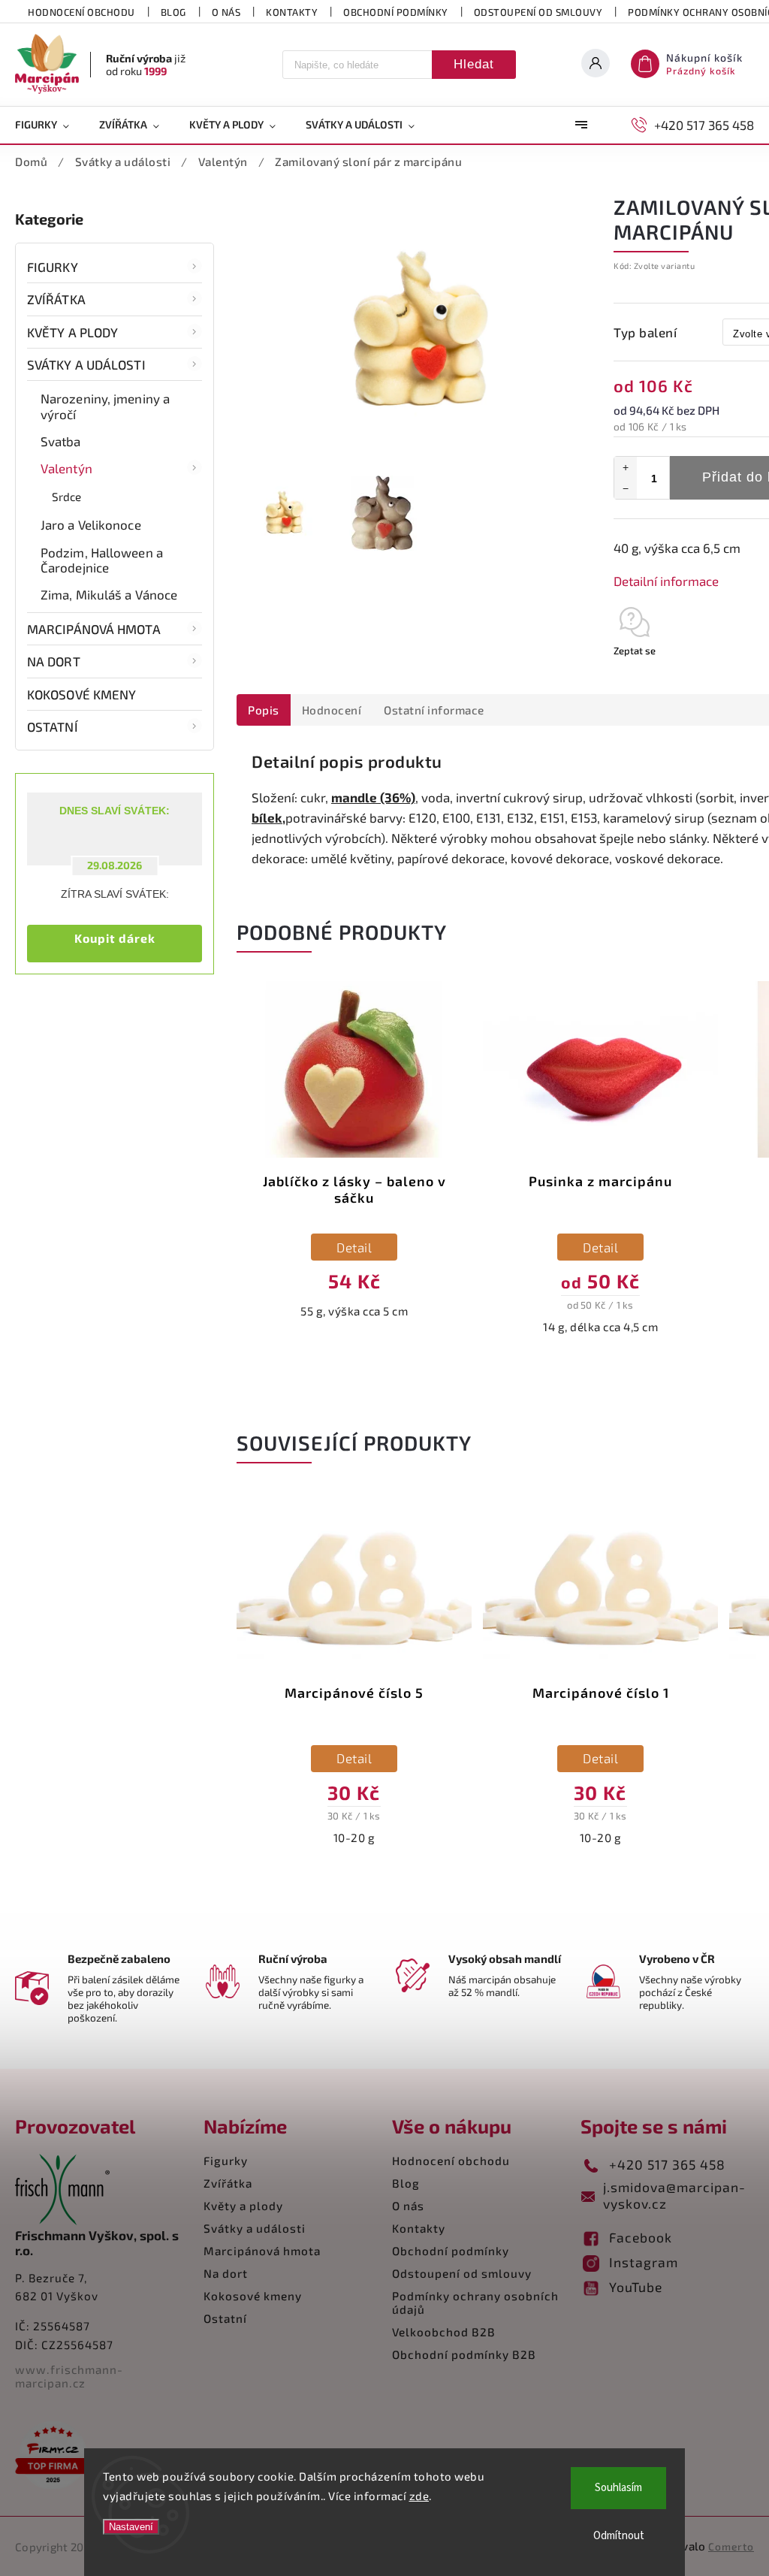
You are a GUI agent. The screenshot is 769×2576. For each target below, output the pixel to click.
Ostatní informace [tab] (434, 710)
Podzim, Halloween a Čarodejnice (102, 560)
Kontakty (292, 12)
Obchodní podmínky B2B (464, 2354)
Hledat (474, 64)
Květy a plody (72, 332)
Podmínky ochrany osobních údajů (475, 2303)
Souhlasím (618, 2488)
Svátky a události (86, 364)
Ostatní (53, 726)
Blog (173, 12)
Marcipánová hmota (94, 629)
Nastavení (131, 2527)
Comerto (731, 2546)
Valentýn (66, 468)
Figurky (53, 267)
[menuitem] (50, 125)
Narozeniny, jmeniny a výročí (105, 406)
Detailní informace (666, 581)
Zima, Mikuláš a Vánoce (109, 594)
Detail (354, 1247)
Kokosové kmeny (81, 694)
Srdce (67, 497)
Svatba (61, 441)
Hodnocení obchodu (81, 12)
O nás (226, 12)
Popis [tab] (264, 710)
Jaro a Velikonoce (91, 524)
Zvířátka (56, 299)
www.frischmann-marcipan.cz (69, 2376)
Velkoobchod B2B (444, 2332)
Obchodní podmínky (396, 12)
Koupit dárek (115, 938)
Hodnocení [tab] (332, 710)
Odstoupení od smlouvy (538, 12)
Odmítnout (619, 2536)
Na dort (54, 661)
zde (419, 2496)
